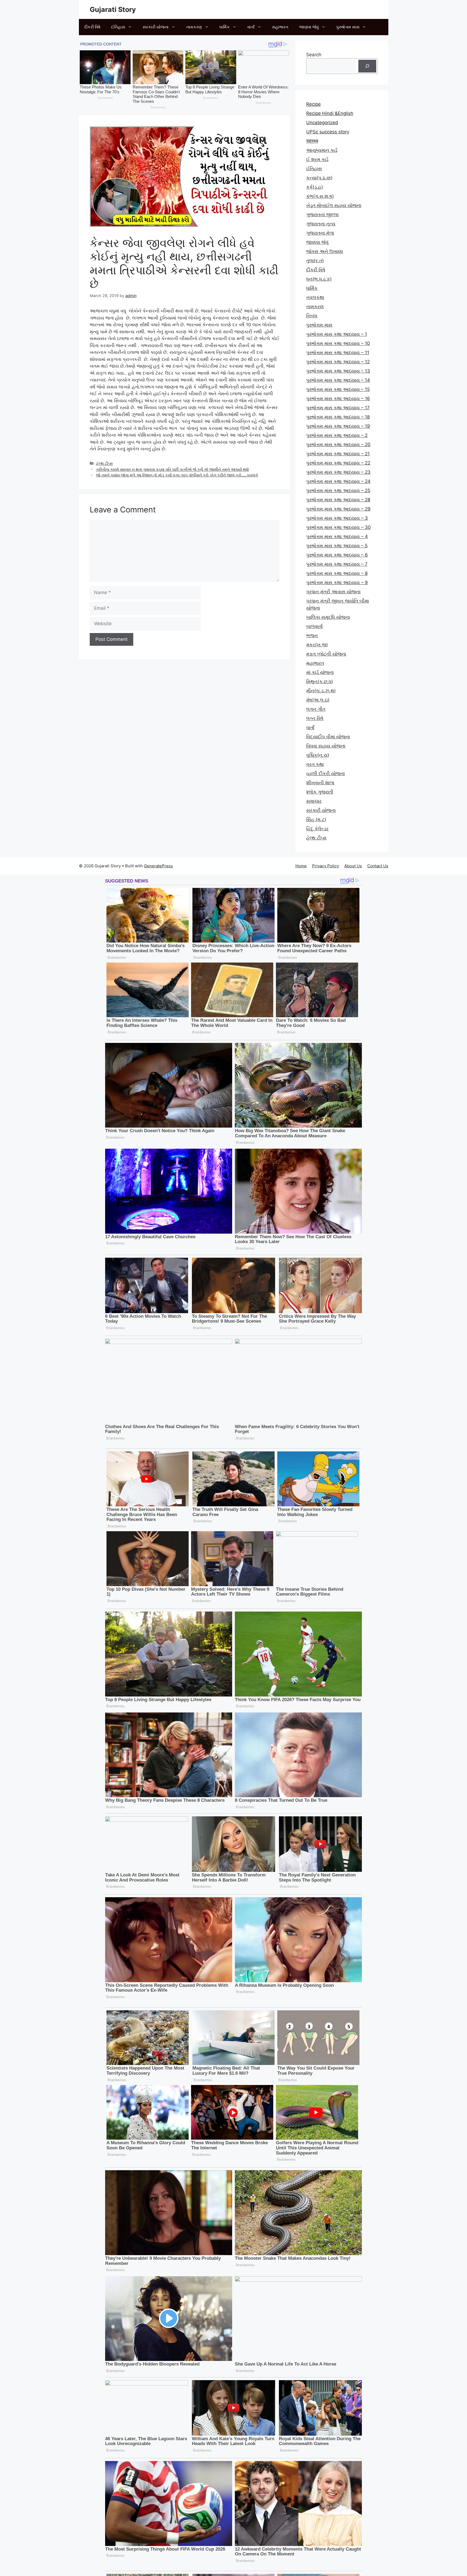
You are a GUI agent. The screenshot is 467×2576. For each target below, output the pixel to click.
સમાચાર (314, 801)
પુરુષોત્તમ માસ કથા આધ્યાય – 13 (338, 371)
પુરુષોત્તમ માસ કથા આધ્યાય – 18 (338, 417)
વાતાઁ (251, 27)
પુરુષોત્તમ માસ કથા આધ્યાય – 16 (338, 398)
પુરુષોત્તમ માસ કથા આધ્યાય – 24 (338, 481)
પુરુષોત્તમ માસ (348, 27)
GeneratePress (159, 866)
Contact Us (378, 866)
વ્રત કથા (315, 764)
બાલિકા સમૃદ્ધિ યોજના (328, 617)
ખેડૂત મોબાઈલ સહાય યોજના (334, 205)
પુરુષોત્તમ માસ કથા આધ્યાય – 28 (338, 500)
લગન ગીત (316, 709)
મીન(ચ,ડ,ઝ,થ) (321, 691)
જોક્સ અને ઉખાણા (325, 251)
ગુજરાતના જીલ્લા (322, 215)
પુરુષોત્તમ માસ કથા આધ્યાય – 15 (338, 389)
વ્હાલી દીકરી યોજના (326, 773)
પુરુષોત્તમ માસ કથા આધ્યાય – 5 (337, 546)
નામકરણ (194, 27)
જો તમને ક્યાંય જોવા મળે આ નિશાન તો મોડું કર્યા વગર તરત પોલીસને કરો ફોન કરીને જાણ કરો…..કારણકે (177, 475)
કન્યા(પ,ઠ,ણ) (319, 178)
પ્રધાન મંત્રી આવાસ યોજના (333, 592)
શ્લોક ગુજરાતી (320, 792)
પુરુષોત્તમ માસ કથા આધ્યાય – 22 (338, 463)
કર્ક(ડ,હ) (315, 187)
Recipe (313, 104)
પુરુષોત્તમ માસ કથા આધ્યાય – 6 (337, 555)
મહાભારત (280, 27)
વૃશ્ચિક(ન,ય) (318, 755)
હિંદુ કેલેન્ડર (317, 829)
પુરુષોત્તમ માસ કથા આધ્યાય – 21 (338, 454)
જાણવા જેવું (309, 27)
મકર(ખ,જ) (317, 645)
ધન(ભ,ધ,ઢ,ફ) (319, 279)
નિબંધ (312, 316)
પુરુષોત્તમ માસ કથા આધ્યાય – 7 (337, 564)
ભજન (312, 635)
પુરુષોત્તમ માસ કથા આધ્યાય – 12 (338, 362)
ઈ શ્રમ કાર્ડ (317, 159)
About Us (353, 866)
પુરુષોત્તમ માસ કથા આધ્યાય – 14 (338, 380)
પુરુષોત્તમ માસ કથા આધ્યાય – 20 (338, 444)
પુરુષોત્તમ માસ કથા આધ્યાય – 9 (337, 582)
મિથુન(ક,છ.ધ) (320, 681)
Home (301, 866)
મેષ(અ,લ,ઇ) (318, 700)
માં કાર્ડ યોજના (320, 672)
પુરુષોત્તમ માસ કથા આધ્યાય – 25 (338, 490)
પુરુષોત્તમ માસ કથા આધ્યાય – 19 (338, 426)
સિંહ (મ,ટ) (316, 819)
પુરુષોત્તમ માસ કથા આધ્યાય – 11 (338, 353)
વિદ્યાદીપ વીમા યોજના (328, 737)
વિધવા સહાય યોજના (326, 746)
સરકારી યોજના (156, 27)
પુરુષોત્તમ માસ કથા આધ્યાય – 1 (337, 334)
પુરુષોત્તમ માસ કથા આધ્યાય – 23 (338, 472)
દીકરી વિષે (92, 27)
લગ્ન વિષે (315, 718)
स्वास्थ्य (312, 141)
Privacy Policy (326, 866)
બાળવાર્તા (314, 626)
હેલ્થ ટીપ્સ (104, 463)
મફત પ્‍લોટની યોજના (326, 654)
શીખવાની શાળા (320, 783)
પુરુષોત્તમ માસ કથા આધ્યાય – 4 (337, 536)
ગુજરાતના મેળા (320, 233)
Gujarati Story (113, 9)
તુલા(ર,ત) (315, 261)
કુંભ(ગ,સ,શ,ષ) (320, 196)
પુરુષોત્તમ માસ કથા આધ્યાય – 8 (337, 573)
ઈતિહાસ (118, 27)
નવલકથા (315, 297)
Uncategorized (322, 123)
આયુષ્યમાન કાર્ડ (322, 150)
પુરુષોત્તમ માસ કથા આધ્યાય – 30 (338, 527)
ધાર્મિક (225, 27)
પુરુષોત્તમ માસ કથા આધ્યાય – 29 (338, 509)
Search (314, 55)
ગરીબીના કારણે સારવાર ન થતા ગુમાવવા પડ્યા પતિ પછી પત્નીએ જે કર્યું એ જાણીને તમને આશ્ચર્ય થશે (172, 469)
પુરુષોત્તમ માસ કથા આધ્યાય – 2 (337, 435)
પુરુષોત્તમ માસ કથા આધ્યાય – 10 (338, 343)
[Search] (367, 66)
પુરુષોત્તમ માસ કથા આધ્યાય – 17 (338, 408)
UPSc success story (328, 132)
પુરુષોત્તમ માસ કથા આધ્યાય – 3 (337, 518)
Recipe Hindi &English (330, 113)
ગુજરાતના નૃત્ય (321, 224)
